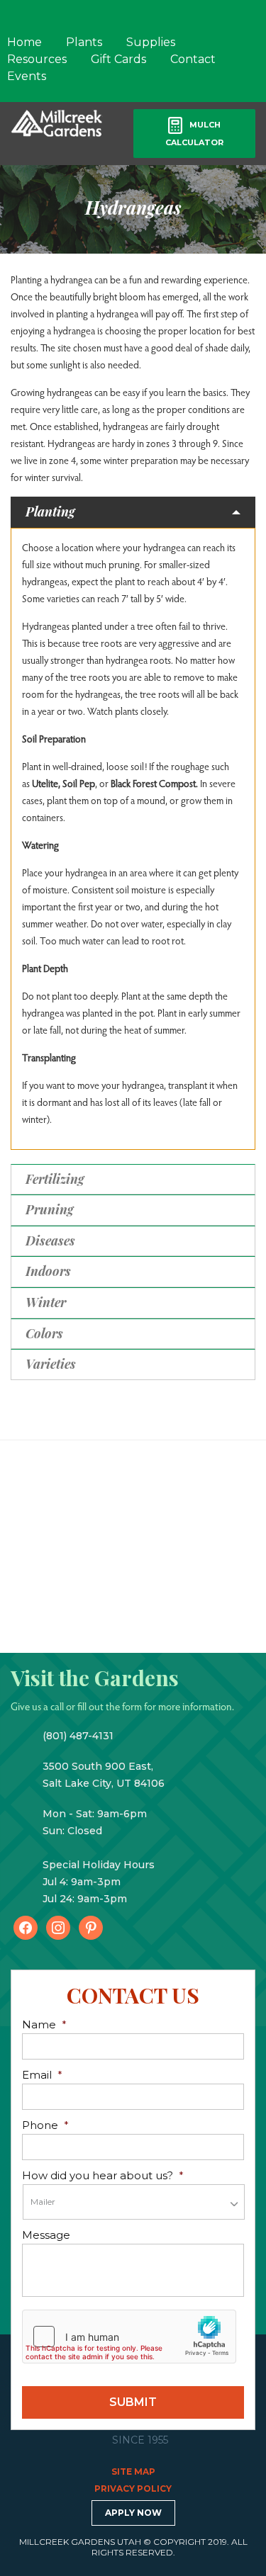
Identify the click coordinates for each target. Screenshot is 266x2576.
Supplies (151, 42)
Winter (46, 1302)
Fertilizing (55, 1179)
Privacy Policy (133, 2489)
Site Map (133, 2472)
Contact (193, 59)
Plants (84, 42)
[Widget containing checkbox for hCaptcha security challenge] (129, 2337)
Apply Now (133, 2513)
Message (46, 2235)
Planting (50, 512)
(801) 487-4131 (78, 1736)
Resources (37, 59)
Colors (44, 1333)
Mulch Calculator (194, 134)
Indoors (48, 1271)
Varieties (51, 1364)
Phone (45, 2125)
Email (42, 2075)
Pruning (50, 1209)
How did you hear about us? (103, 2175)
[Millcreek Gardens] (57, 122)
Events (27, 76)
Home (24, 42)
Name (44, 2024)
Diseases (50, 1241)
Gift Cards (118, 59)
